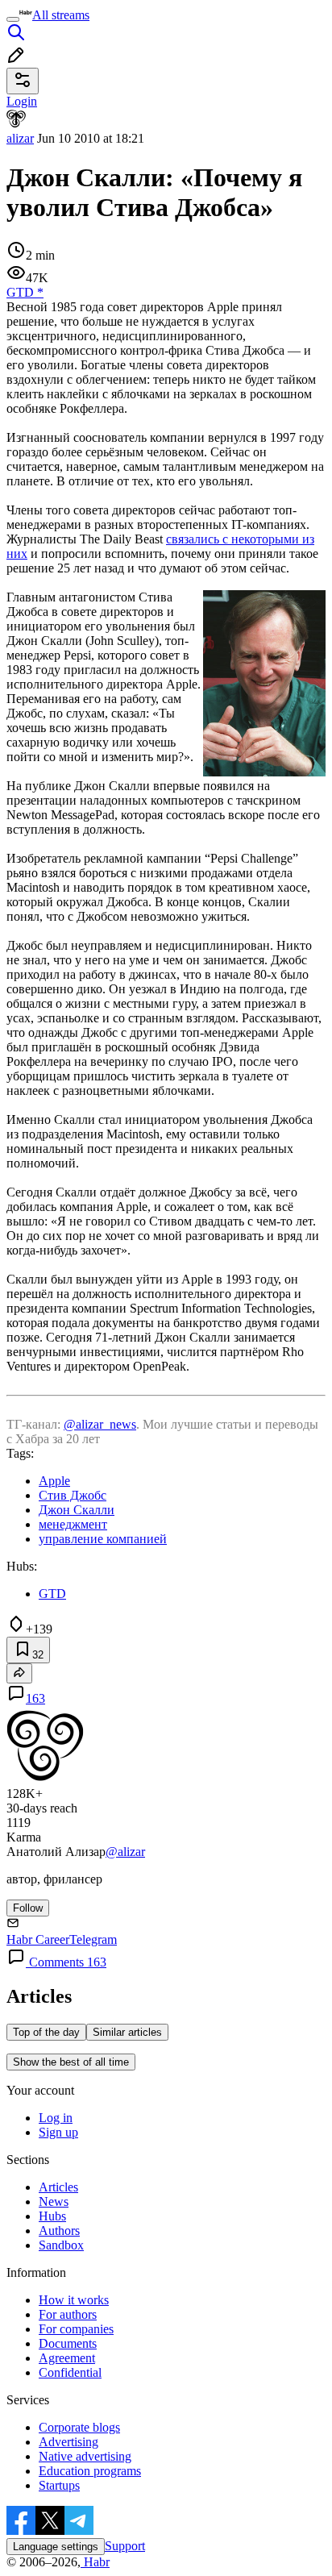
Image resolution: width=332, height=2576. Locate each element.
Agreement (67, 2358)
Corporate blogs (79, 2427)
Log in (56, 2118)
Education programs (90, 2471)
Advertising (68, 2442)
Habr (95, 2562)
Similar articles (127, 2032)
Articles (58, 2187)
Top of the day (46, 2032)
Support (125, 2546)
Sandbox (61, 2245)
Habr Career (38, 1939)
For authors (68, 2314)
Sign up (58, 2132)
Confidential (70, 2372)
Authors (59, 2231)
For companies (76, 2329)
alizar (20, 138)
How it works (74, 2300)
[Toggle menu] (13, 19)
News (54, 2201)
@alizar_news (100, 1424)
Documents (68, 2343)
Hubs (52, 2216)
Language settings (56, 2547)
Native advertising (85, 2456)
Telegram (93, 1939)
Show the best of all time (71, 2062)
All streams (61, 15)
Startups (59, 2485)
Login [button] (22, 101)
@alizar (125, 1852)
